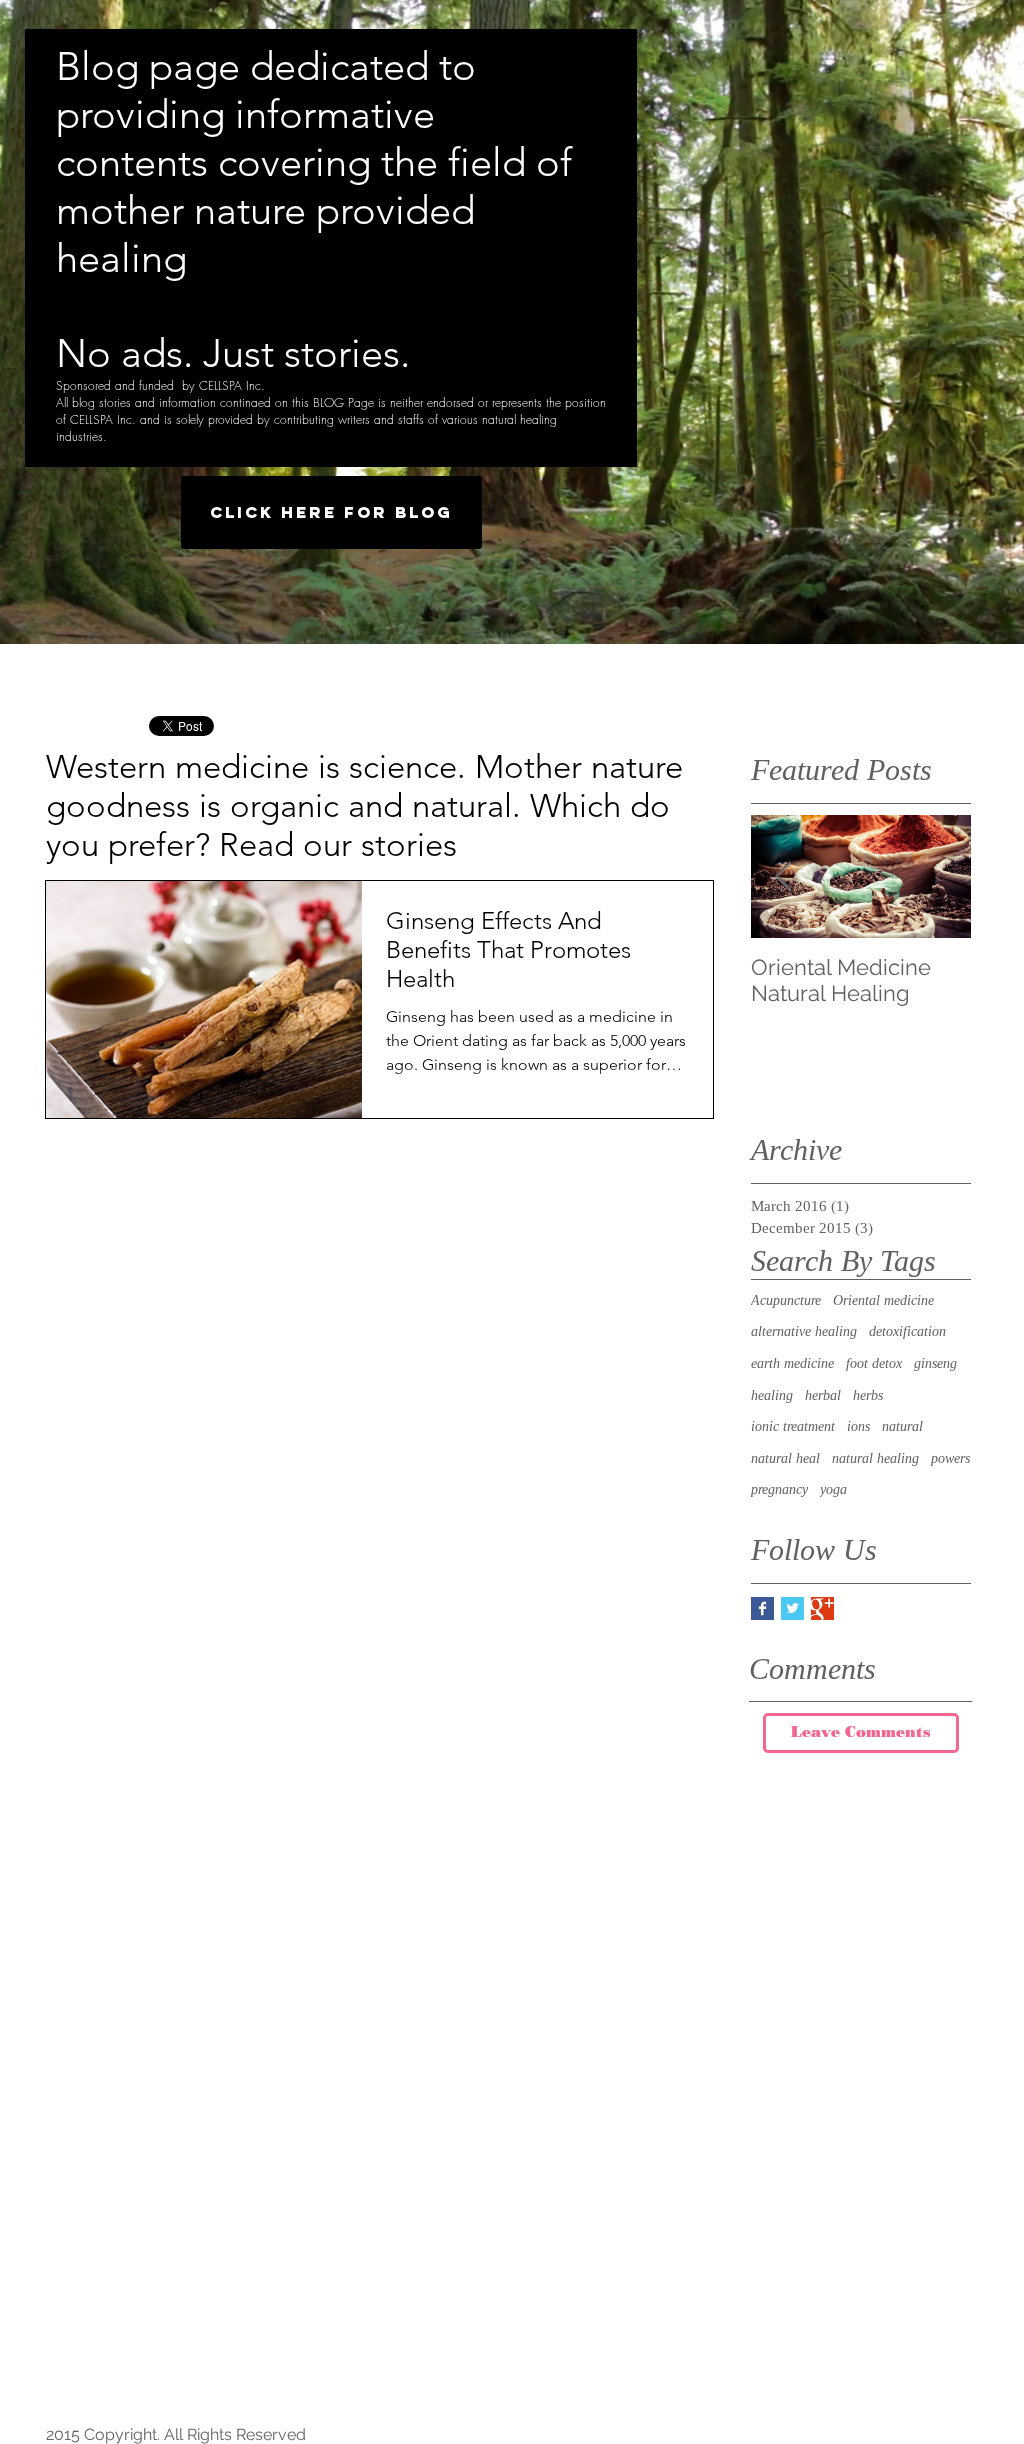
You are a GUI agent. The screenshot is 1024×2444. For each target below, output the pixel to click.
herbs (868, 1395)
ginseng (935, 1363)
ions (858, 1426)
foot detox (874, 1363)
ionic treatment (793, 1426)
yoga (833, 1489)
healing (772, 1395)
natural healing (875, 1458)
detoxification (907, 1331)
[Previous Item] (783, 876)
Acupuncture (786, 1300)
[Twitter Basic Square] (792, 1608)
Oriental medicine (883, 1300)
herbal (823, 1395)
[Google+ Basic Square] (822, 1608)
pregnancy (779, 1489)
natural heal (785, 1458)
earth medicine (792, 1363)
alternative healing (804, 1331)
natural (902, 1426)
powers (950, 1458)
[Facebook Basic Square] (762, 1608)
